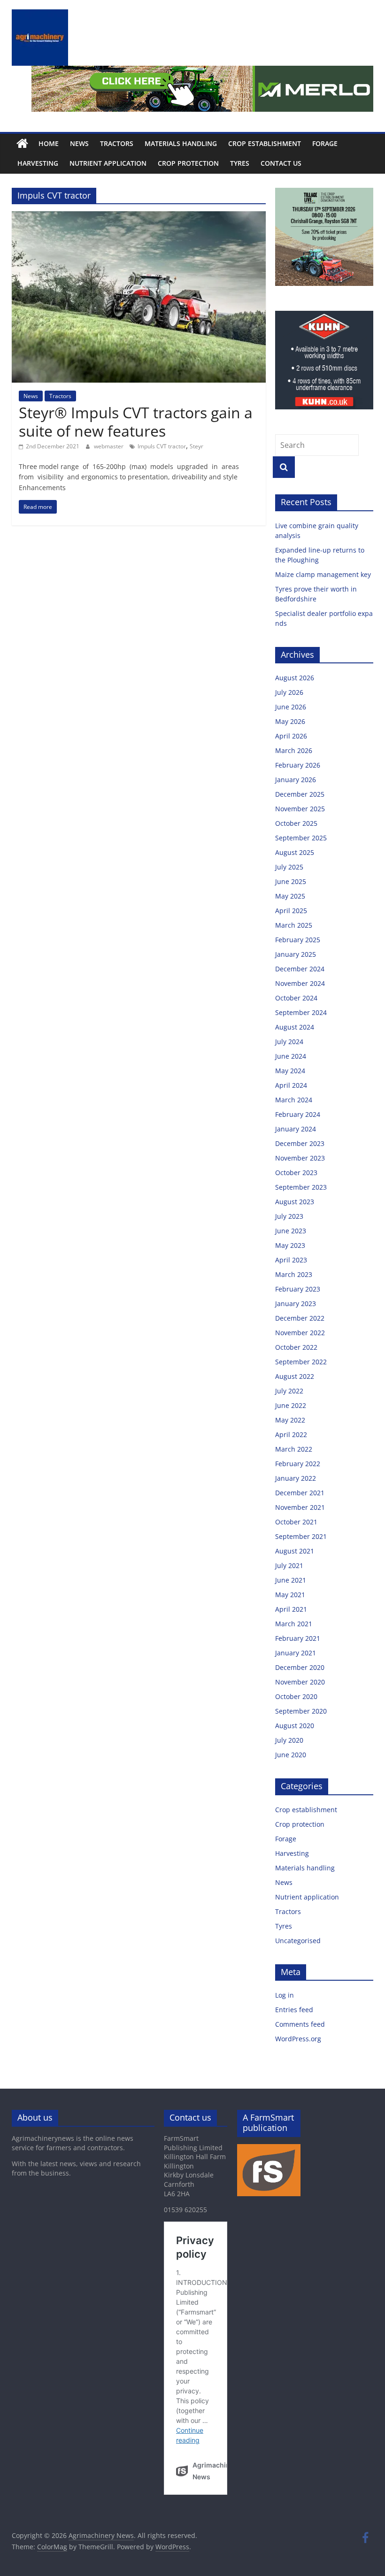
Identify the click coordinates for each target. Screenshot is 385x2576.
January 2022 (296, 1478)
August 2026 (295, 678)
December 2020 (300, 1667)
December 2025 (300, 794)
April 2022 (291, 1434)
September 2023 (301, 1187)
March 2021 (294, 1624)
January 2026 (296, 780)
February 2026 (298, 765)
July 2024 (289, 1042)
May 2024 (290, 1071)
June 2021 (291, 1580)
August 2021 (295, 1551)
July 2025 (289, 867)
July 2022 (289, 1391)
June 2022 (291, 1405)
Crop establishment (265, 143)
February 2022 (298, 1464)
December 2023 (300, 1143)
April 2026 (291, 736)
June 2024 (291, 1056)
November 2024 (300, 983)
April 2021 (291, 1609)
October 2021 (296, 1522)
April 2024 (291, 1085)
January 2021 (296, 1653)
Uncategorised (298, 1941)
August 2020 (295, 1726)
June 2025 (291, 881)
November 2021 (300, 1507)
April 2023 (291, 1260)
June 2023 (291, 1231)
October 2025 (296, 823)
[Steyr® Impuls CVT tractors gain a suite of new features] (139, 217)
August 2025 (295, 852)
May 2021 (290, 1595)
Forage (325, 143)
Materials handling (181, 143)
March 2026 (294, 750)
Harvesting (38, 163)
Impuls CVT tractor (162, 446)
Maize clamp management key (324, 574)
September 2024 (301, 1012)
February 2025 (298, 940)
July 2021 (289, 1565)
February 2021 (298, 1638)
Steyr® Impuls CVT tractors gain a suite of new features (136, 421)
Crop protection (188, 163)
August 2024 (295, 1027)
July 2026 (289, 692)
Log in (285, 1995)
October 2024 (296, 998)
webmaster (109, 446)
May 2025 (290, 896)
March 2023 (294, 1274)
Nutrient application (108, 163)
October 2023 (296, 1173)
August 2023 (295, 1202)
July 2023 (289, 1216)
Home (49, 143)
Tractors (117, 143)
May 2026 (290, 721)
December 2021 (300, 1493)
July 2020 (289, 1740)
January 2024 (296, 1129)
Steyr (196, 446)
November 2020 (300, 1682)
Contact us (281, 163)
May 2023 (290, 1245)
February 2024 (298, 1114)
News (79, 143)
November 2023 (300, 1158)
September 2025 (301, 838)
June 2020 (291, 1755)
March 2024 (294, 1100)
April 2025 (291, 911)
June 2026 (291, 707)
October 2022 (296, 1347)
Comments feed (300, 2024)
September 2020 (301, 1711)
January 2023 (296, 1303)
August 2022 (295, 1376)
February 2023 (298, 1289)
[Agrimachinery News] (22, 144)
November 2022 (300, 1333)
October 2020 (296, 1696)
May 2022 (290, 1420)
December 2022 (300, 1318)
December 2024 (300, 969)
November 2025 (300, 809)
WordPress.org (298, 2039)
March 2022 (294, 1449)
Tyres (240, 163)
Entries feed (294, 2010)
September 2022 (301, 1362)
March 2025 (294, 925)
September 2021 (301, 1536)
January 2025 (296, 954)
